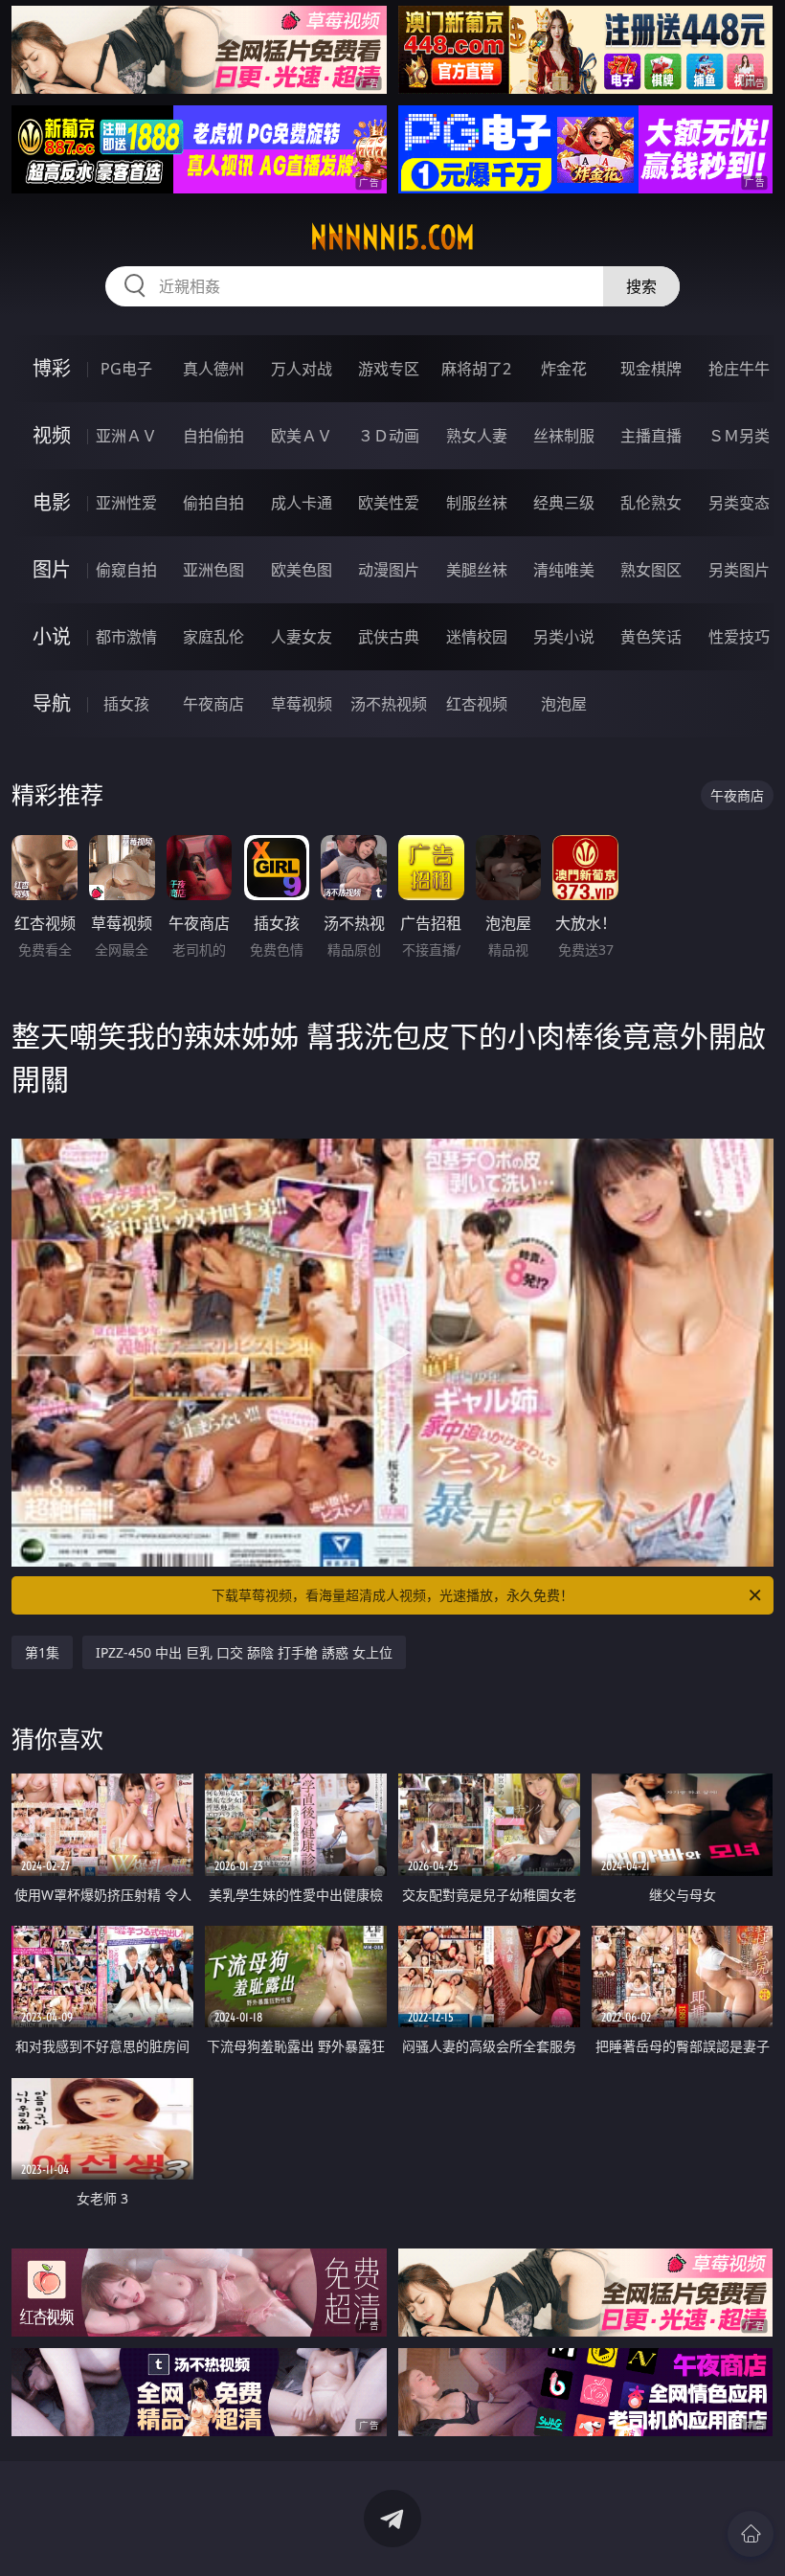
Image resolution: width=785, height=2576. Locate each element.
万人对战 (302, 369)
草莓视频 (302, 704)
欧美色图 (302, 570)
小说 (52, 636)
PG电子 (126, 369)
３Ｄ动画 (389, 436)
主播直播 (651, 436)
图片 (52, 569)
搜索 (641, 286)
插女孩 (126, 704)
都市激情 (126, 637)
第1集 (42, 1652)
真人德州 (213, 369)
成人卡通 (302, 503)
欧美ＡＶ (302, 436)
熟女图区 (651, 570)
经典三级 (564, 503)
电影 (52, 502)
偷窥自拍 (126, 570)
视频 (52, 435)
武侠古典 (389, 637)
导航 (52, 703)
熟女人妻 (477, 436)
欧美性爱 (389, 503)
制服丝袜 (477, 503)
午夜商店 (213, 704)
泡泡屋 (564, 704)
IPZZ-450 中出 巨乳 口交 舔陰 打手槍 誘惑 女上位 (244, 1652)
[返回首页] (751, 2534)
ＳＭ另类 (739, 436)
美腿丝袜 (477, 570)
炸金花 (564, 369)
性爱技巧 (739, 637)
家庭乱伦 (213, 637)
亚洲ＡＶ (126, 436)
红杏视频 (477, 704)
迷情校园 (477, 637)
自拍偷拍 (213, 436)
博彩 (52, 368)
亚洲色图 (213, 570)
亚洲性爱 (126, 503)
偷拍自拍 (213, 503)
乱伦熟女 (651, 503)
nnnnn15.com (392, 237)
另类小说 (564, 637)
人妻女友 (302, 637)
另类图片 (739, 570)
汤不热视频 (389, 704)
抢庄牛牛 (739, 369)
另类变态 (739, 503)
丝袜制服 (564, 436)
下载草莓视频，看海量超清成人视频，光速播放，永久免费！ (392, 1595)
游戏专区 (389, 369)
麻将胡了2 (476, 369)
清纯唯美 (564, 570)
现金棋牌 (651, 369)
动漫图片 (389, 570)
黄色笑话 (651, 637)
